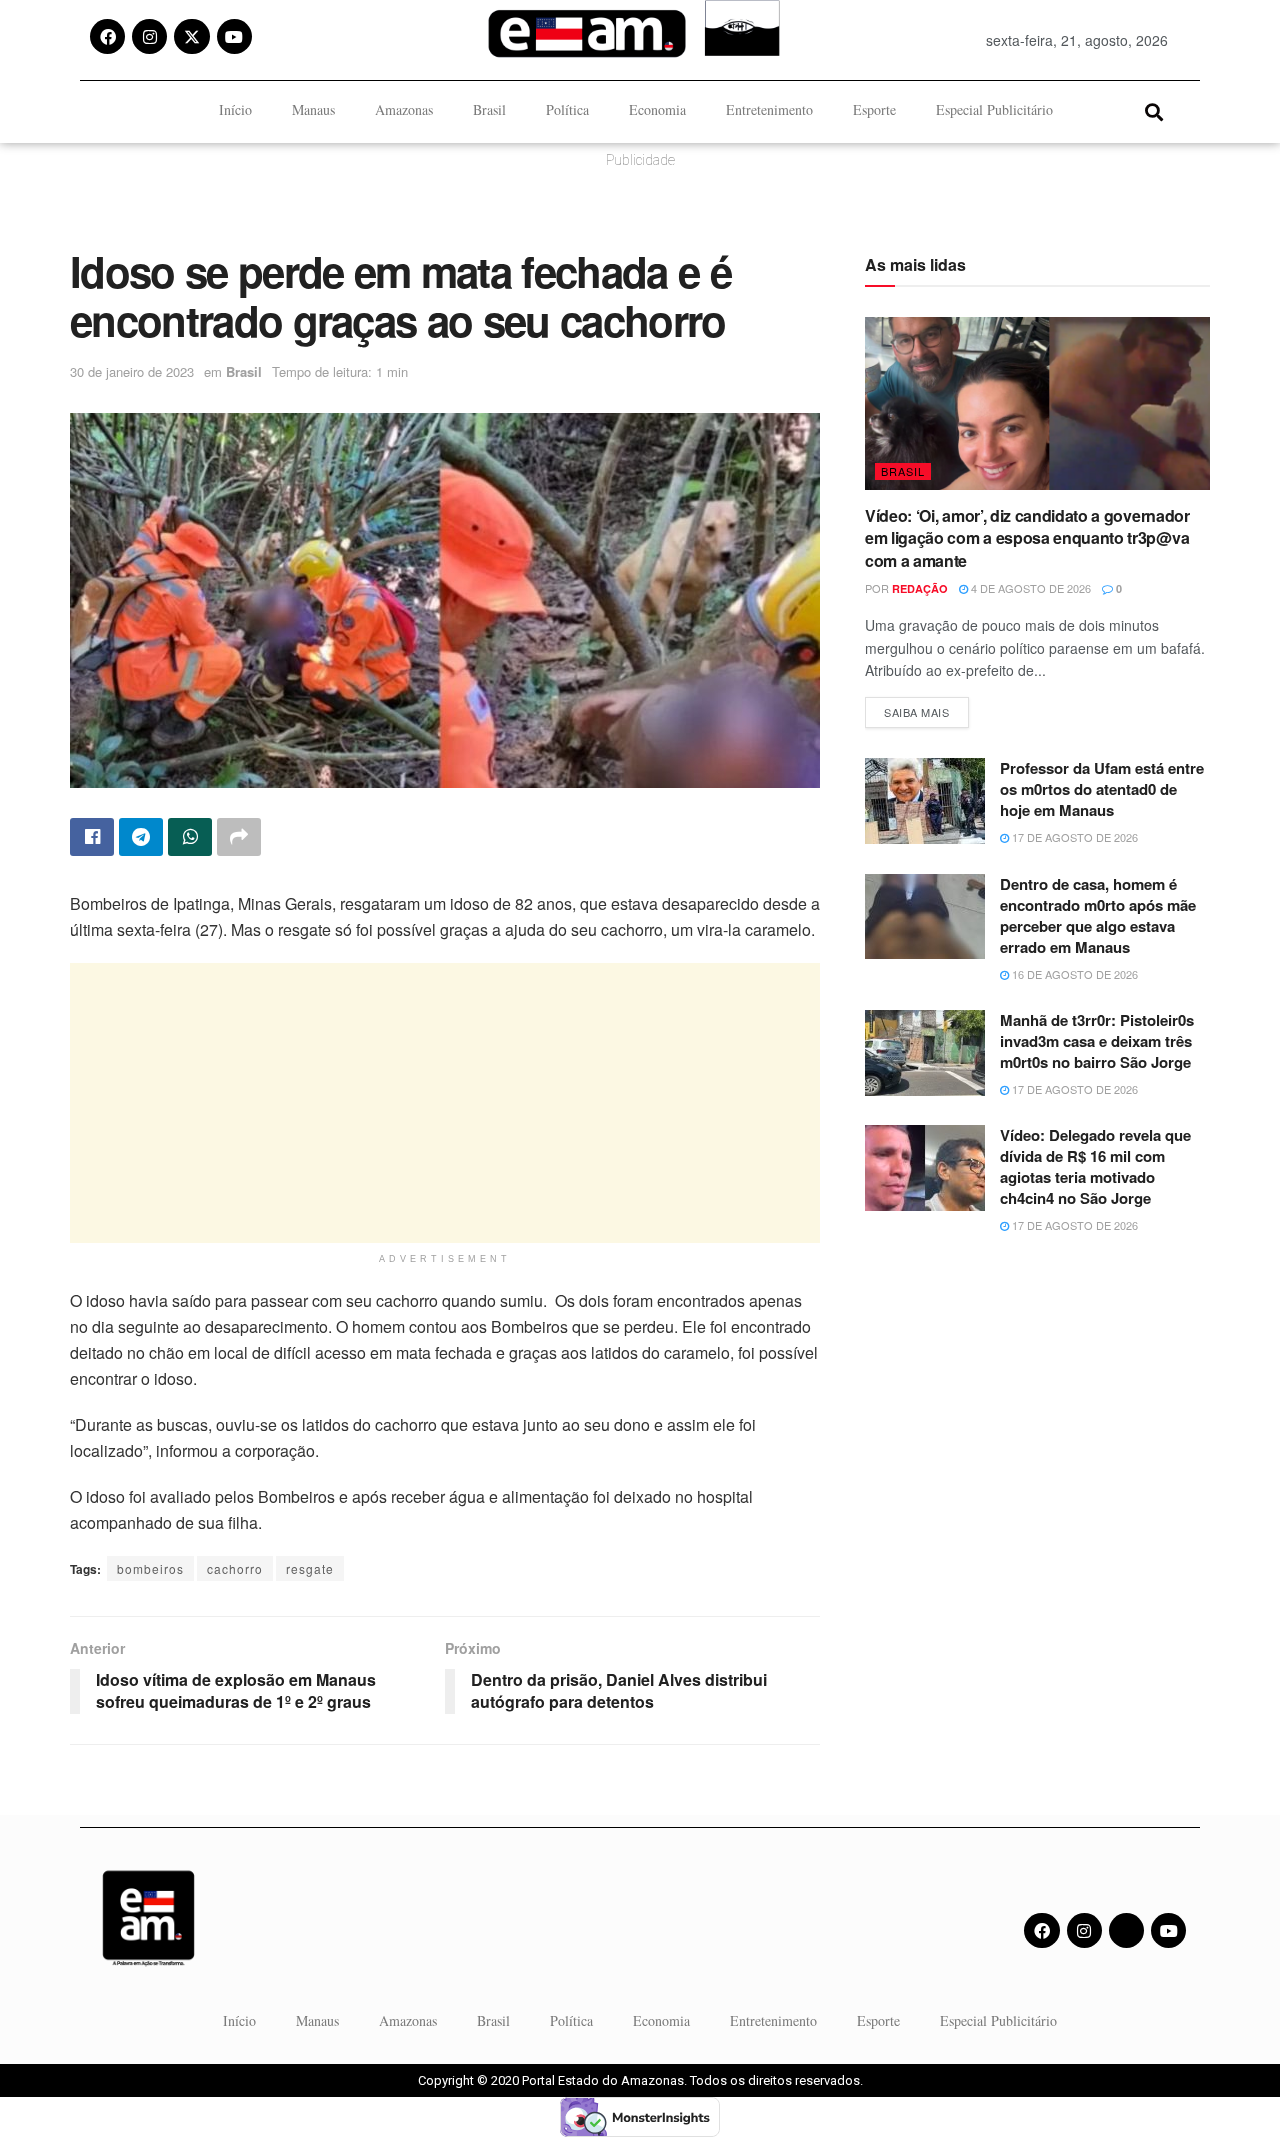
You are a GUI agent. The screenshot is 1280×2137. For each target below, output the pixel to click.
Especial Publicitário (994, 109)
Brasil (489, 109)
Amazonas (404, 109)
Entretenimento (769, 109)
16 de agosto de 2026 (1073, 974)
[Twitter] (1126, 1930)
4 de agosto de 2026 (1029, 588)
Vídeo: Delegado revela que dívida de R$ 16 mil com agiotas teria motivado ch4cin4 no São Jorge (1095, 1166)
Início (235, 109)
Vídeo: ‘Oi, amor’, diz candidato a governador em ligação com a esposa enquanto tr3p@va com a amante (1027, 538)
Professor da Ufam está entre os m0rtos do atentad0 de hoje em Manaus (1102, 789)
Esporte (874, 109)
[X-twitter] (191, 36)
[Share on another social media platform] (239, 837)
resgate (310, 1568)
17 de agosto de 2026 (1073, 837)
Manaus (313, 109)
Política (567, 109)
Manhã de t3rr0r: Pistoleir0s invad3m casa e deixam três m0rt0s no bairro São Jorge (1097, 1041)
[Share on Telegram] (141, 837)
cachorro (235, 1568)
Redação (920, 588)
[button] (1153, 111)
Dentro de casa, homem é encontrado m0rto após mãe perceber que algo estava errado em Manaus (1098, 915)
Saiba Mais (926, 708)
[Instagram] (149, 36)
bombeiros (150, 1568)
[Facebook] (107, 36)
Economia (657, 109)
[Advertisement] (445, 1103)
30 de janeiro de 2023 (132, 371)
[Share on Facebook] (92, 837)
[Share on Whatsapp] (190, 837)
